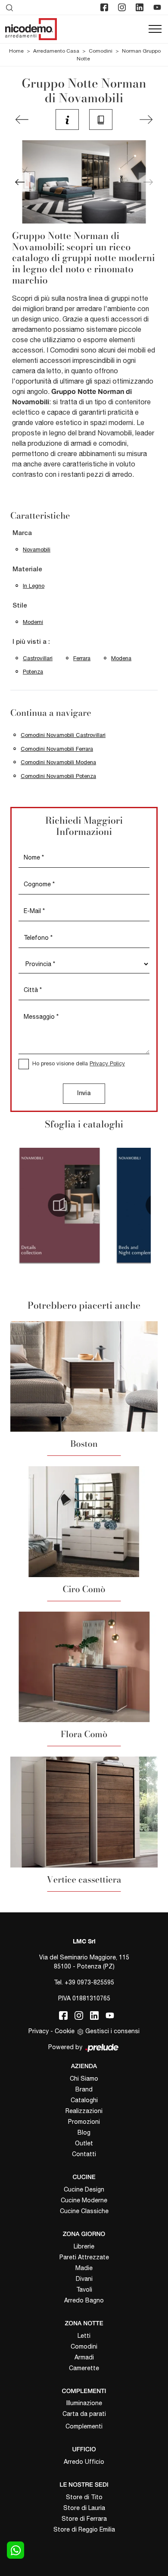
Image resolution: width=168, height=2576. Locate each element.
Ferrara (82, 658)
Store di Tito (84, 2497)
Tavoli (84, 2289)
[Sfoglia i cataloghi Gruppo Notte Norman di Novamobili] (101, 120)
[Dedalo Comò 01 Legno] (22, 120)
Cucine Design (84, 2189)
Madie (84, 2268)
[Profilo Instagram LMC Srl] (123, 7)
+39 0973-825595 (89, 1982)
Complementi (84, 2426)
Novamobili (37, 550)
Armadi (84, 2357)
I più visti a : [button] (31, 642)
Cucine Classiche (84, 2211)
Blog (84, 2132)
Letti (84, 2336)
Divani (84, 2279)
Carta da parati (84, 2414)
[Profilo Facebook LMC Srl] (105, 7)
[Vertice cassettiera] (146, 120)
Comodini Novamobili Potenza (58, 776)
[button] (20, 182)
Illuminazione (84, 2403)
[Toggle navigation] (155, 29)
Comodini (101, 51)
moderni (33, 622)
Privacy (39, 2031)
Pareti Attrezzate (84, 2257)
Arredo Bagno (84, 2300)
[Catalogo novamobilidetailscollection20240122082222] (60, 1205)
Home (16, 51)
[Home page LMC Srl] (31, 29)
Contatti (84, 2154)
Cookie (65, 2031)
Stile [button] (20, 606)
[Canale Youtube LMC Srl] (158, 7)
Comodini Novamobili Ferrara (57, 749)
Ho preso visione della (79, 1063)
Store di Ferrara (84, 2519)
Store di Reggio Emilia (84, 2529)
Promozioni (84, 2122)
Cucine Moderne (84, 2200)
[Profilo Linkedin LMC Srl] (140, 7)
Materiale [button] (27, 570)
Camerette (84, 2368)
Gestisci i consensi (112, 2031)
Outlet (84, 2143)
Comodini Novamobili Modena (58, 762)
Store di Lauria (84, 2508)
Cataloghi (84, 2100)
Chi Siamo (84, 2078)
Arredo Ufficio (84, 2462)
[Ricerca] (10, 7)
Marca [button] (22, 533)
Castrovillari (38, 658)
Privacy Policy (107, 1063)
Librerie (84, 2246)
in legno (34, 586)
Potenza (33, 672)
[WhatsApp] (16, 2550)
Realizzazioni (84, 2111)
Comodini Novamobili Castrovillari (63, 735)
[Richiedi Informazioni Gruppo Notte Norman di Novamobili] (67, 120)
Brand (84, 2089)
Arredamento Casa (56, 51)
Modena (121, 658)
